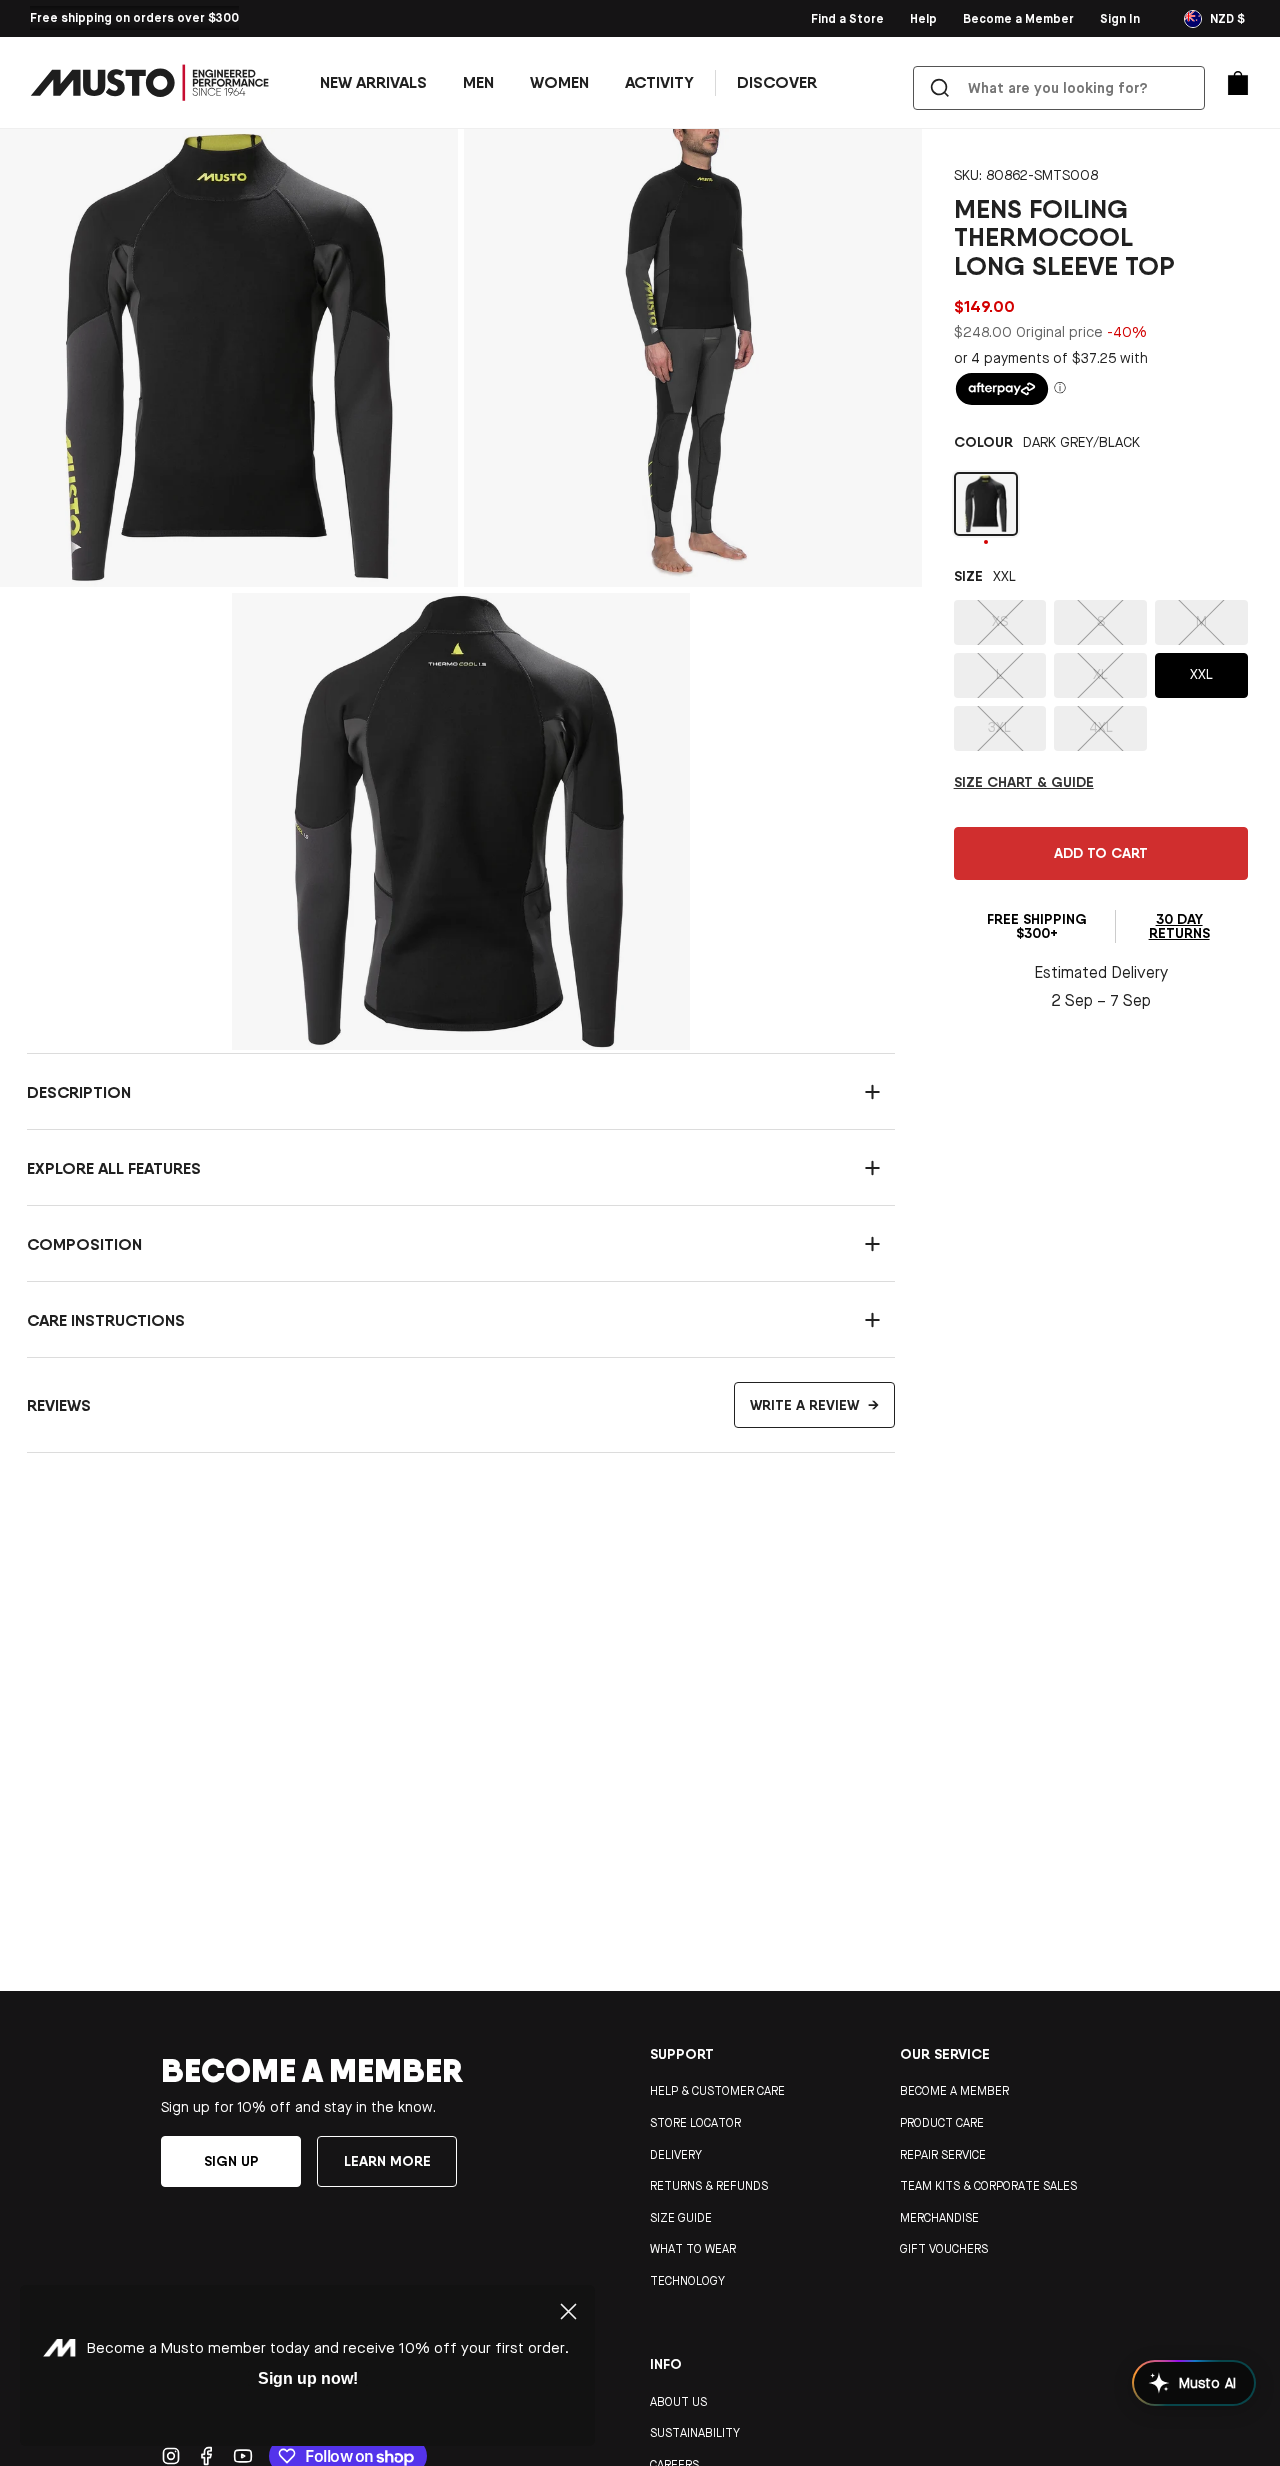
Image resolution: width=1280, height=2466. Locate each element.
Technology (687, 2281)
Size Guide (681, 2218)
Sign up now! (308, 2378)
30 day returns (1179, 926)
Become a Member (954, 2091)
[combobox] (1063, 88)
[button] (478, 83)
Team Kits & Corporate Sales (988, 2186)
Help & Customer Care (717, 2091)
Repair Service (943, 2155)
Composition (84, 1244)
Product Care (942, 2123)
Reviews (453, 1405)
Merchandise (939, 2218)
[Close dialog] (568, 2311)
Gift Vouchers (944, 2249)
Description (79, 1092)
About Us (678, 2402)
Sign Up (208, 18)
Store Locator (695, 2123)
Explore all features (114, 1168)
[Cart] (1238, 83)
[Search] (940, 88)
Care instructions (106, 1320)
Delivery (676, 2155)
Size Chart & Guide (1024, 782)
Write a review (814, 1405)
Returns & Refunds (709, 2186)
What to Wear (693, 2249)
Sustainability (695, 2433)
